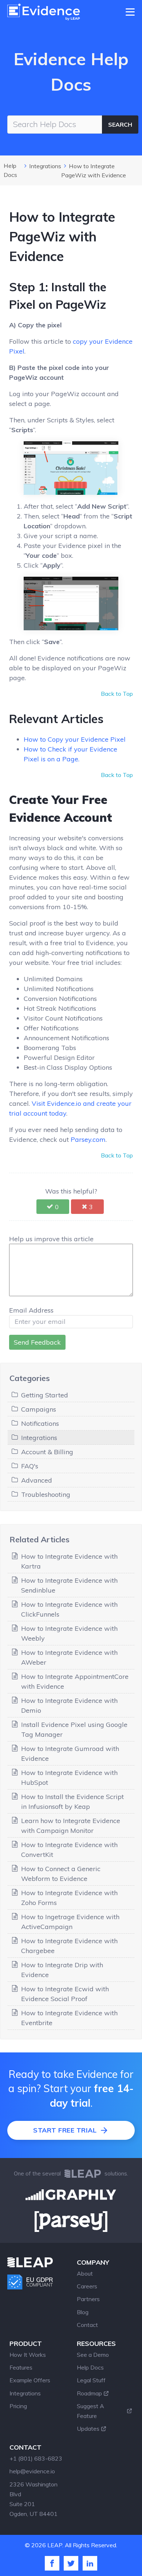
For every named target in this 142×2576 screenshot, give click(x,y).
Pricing (18, 2406)
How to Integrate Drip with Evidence (62, 1970)
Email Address (31, 1310)
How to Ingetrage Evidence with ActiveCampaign (70, 1922)
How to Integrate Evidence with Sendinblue (69, 1585)
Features (21, 2367)
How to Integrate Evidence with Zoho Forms (69, 1898)
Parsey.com (88, 1139)
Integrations (45, 166)
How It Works (28, 2355)
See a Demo (93, 2355)
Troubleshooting (46, 1494)
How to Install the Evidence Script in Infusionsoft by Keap (72, 1802)
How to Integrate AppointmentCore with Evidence (75, 1681)
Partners (88, 2299)
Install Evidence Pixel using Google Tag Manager (74, 1729)
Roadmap (89, 2393)
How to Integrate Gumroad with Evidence (70, 1754)
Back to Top (117, 694)
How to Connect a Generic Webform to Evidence (61, 1874)
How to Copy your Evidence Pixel (75, 739)
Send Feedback (37, 1342)
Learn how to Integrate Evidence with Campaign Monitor (71, 1826)
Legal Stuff (91, 2380)
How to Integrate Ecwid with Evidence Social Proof (65, 1994)
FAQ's (30, 1466)
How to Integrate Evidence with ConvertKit (69, 1850)
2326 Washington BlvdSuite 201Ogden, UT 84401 (33, 2499)
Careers (87, 2286)
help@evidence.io (32, 2471)
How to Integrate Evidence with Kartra (69, 1561)
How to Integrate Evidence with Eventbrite (69, 2018)
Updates (88, 2429)
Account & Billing (47, 1452)
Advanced (37, 1480)
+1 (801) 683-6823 (36, 2458)
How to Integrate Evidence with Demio (69, 1705)
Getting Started (45, 1395)
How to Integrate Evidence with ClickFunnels (69, 1609)
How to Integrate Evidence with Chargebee (69, 1946)
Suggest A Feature (90, 2411)
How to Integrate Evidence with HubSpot (69, 1778)
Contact (87, 2325)
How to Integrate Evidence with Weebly (69, 1633)
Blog (83, 2312)
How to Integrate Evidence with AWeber (69, 1657)
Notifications (40, 1423)
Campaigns (39, 1409)
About (85, 2273)
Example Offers (30, 2380)
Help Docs (90, 2367)
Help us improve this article (51, 1239)
